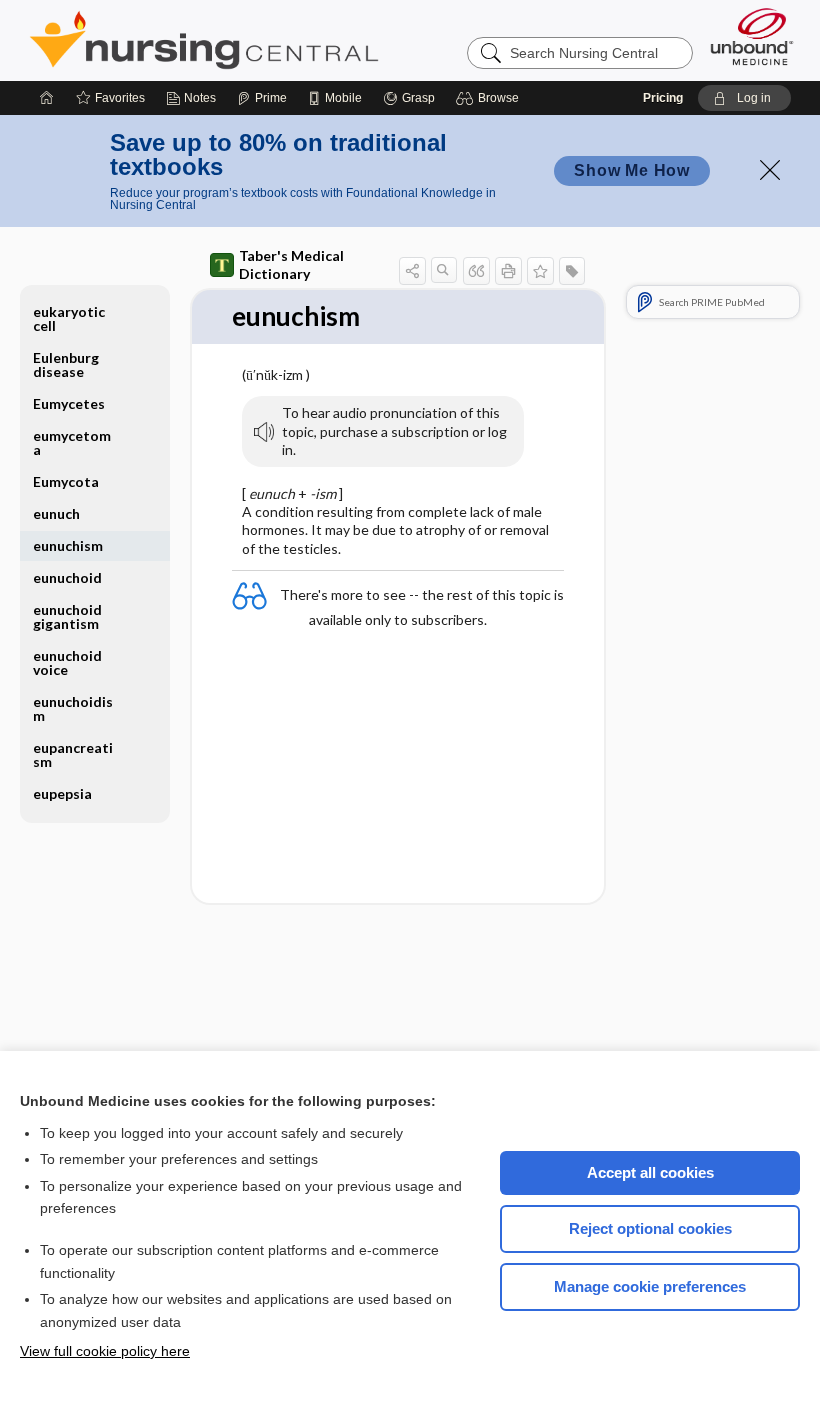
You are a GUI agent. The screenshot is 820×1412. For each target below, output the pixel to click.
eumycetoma (72, 442)
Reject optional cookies (650, 1228)
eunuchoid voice (67, 662)
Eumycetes (69, 403)
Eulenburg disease (66, 364)
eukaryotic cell (69, 318)
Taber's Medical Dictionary (291, 264)
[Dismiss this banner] (770, 170)
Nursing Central (279, 40)
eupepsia (62, 793)
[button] (490, 98)
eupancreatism (73, 754)
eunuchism (68, 545)
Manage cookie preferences (650, 1286)
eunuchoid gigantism (67, 616)
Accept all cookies (650, 1172)
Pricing (663, 98)
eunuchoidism (73, 708)
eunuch (56, 513)
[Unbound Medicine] (752, 36)
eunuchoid (67, 577)
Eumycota (66, 481)
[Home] (47, 98)
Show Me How (632, 170)
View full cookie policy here (105, 1351)
